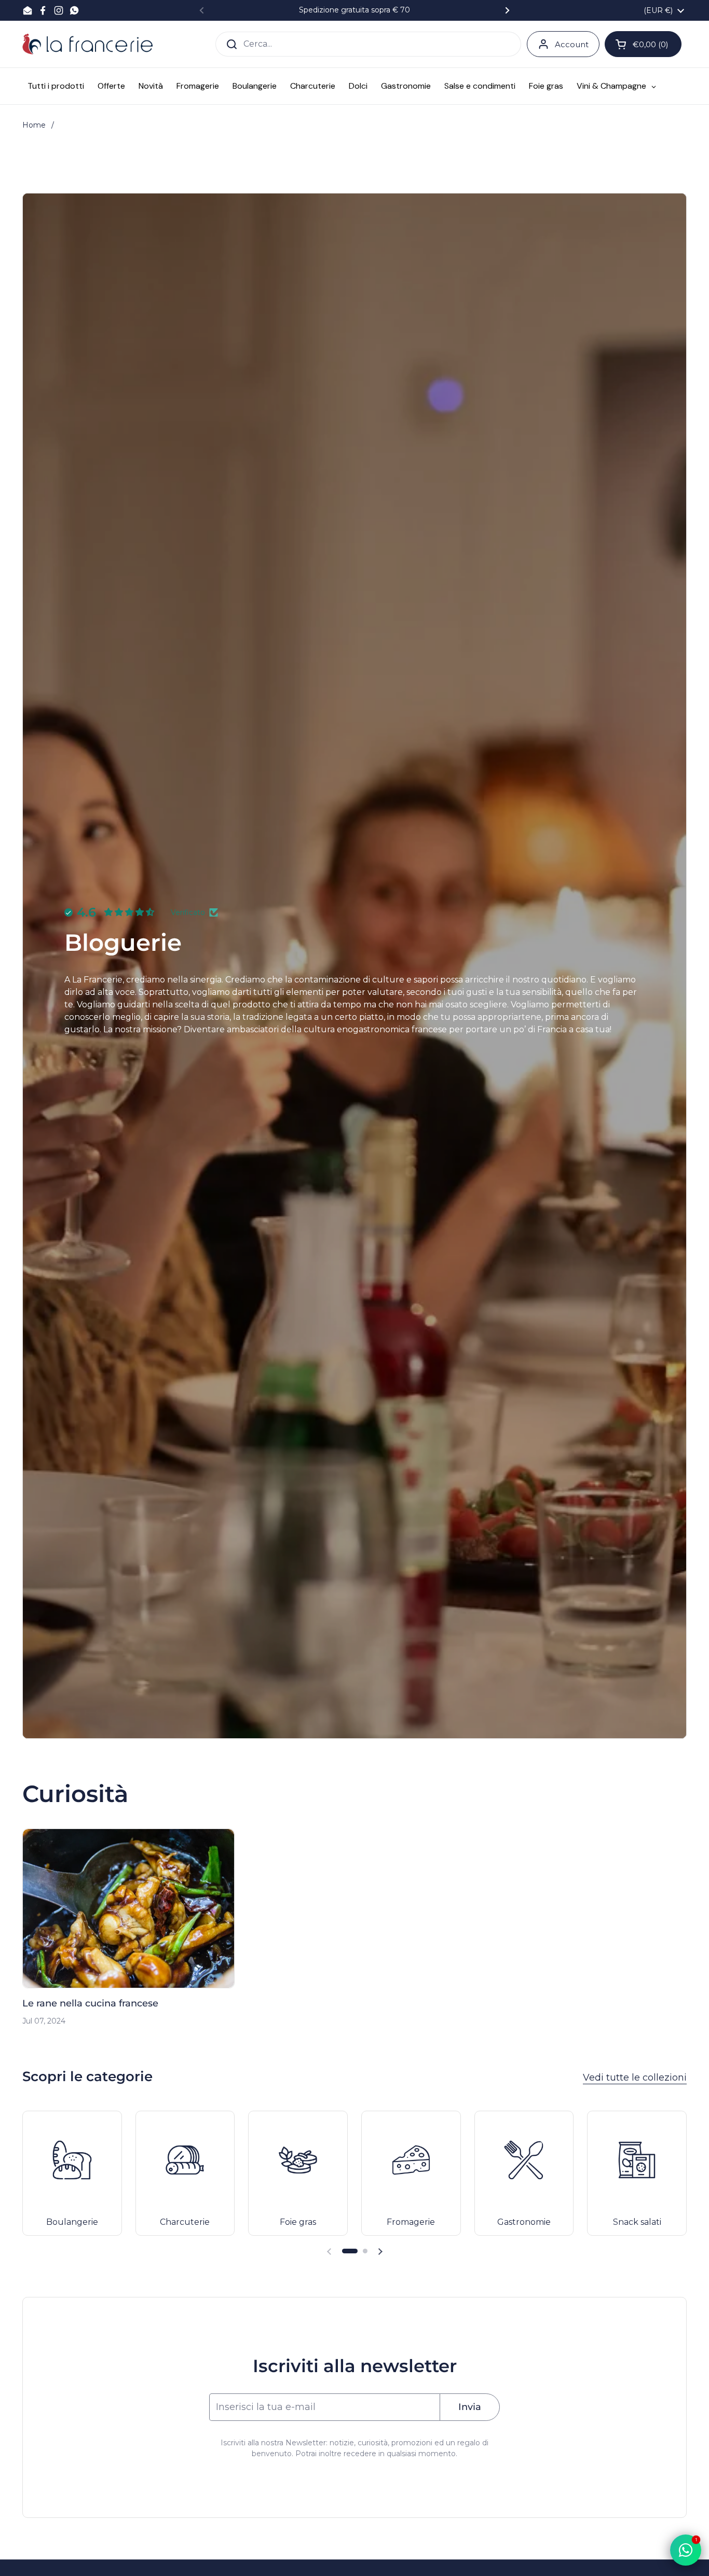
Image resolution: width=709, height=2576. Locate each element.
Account (572, 44)
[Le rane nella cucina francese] (128, 1908)
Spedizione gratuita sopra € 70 (354, 10)
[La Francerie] (87, 44)
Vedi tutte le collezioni (635, 2078)
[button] (350, 2251)
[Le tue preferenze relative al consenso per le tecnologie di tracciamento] (18, 2558)
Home (34, 125)
